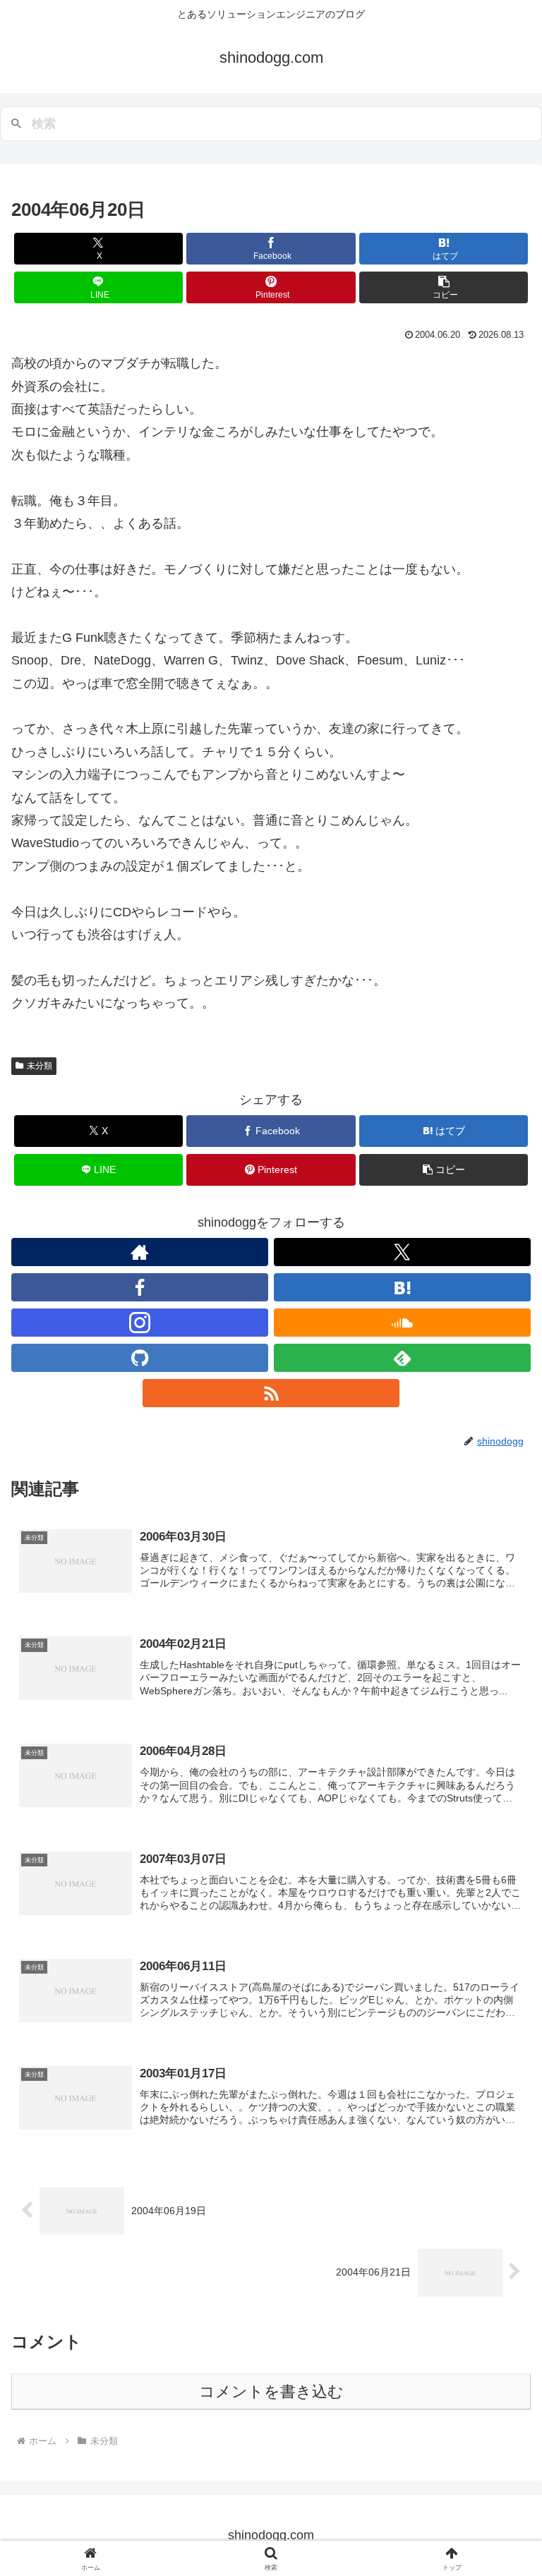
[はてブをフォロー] (402, 1287)
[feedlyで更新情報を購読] (402, 1358)
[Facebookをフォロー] (140, 1287)
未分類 (40, 1066)
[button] (444, 287)
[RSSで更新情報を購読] (271, 1393)
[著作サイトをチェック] (140, 1252)
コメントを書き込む (271, 2392)
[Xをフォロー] (402, 1252)
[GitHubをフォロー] (140, 1358)
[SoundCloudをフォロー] (402, 1323)
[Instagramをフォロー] (140, 1323)
